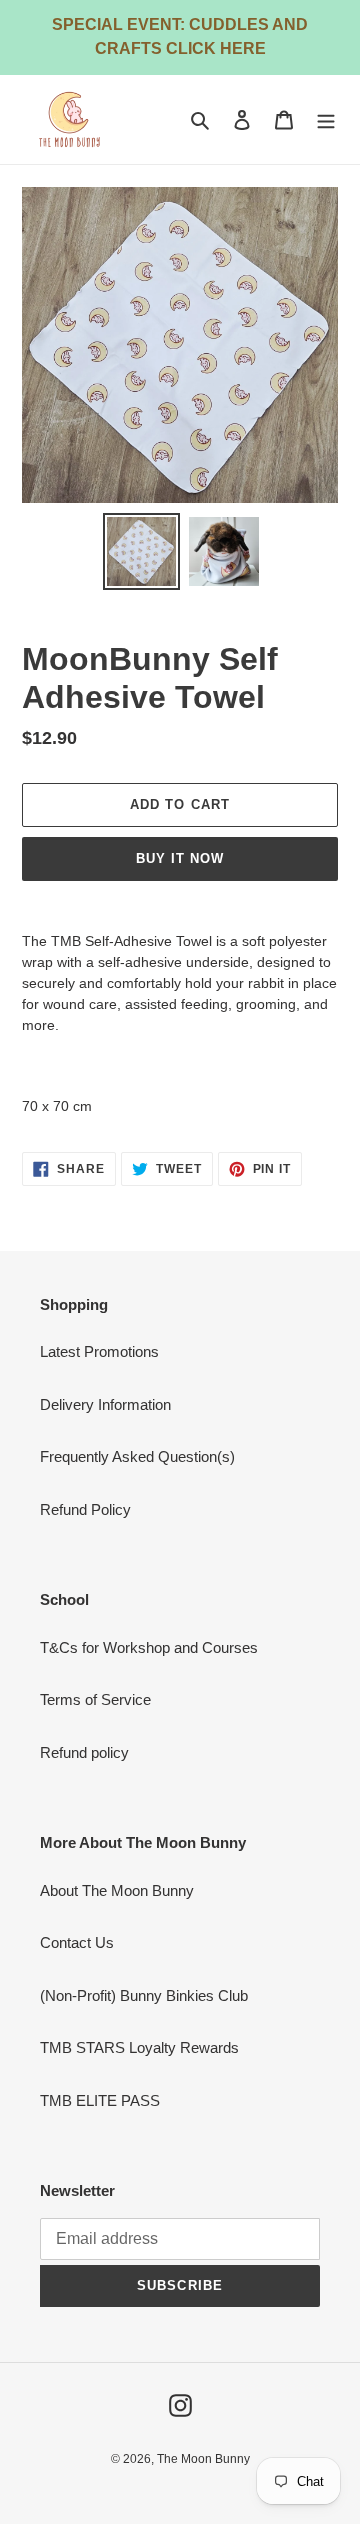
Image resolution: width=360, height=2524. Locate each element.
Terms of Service (95, 1699)
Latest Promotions (99, 1351)
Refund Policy (85, 1509)
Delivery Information (105, 1404)
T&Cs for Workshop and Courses (149, 1647)
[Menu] (326, 119)
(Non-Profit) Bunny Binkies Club (144, 1995)
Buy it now (180, 858)
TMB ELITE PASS (100, 2100)
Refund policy (84, 1752)
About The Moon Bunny (117, 1890)
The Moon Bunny (203, 2459)
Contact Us (77, 1942)
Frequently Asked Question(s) (137, 1456)
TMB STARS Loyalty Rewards (139, 2047)
